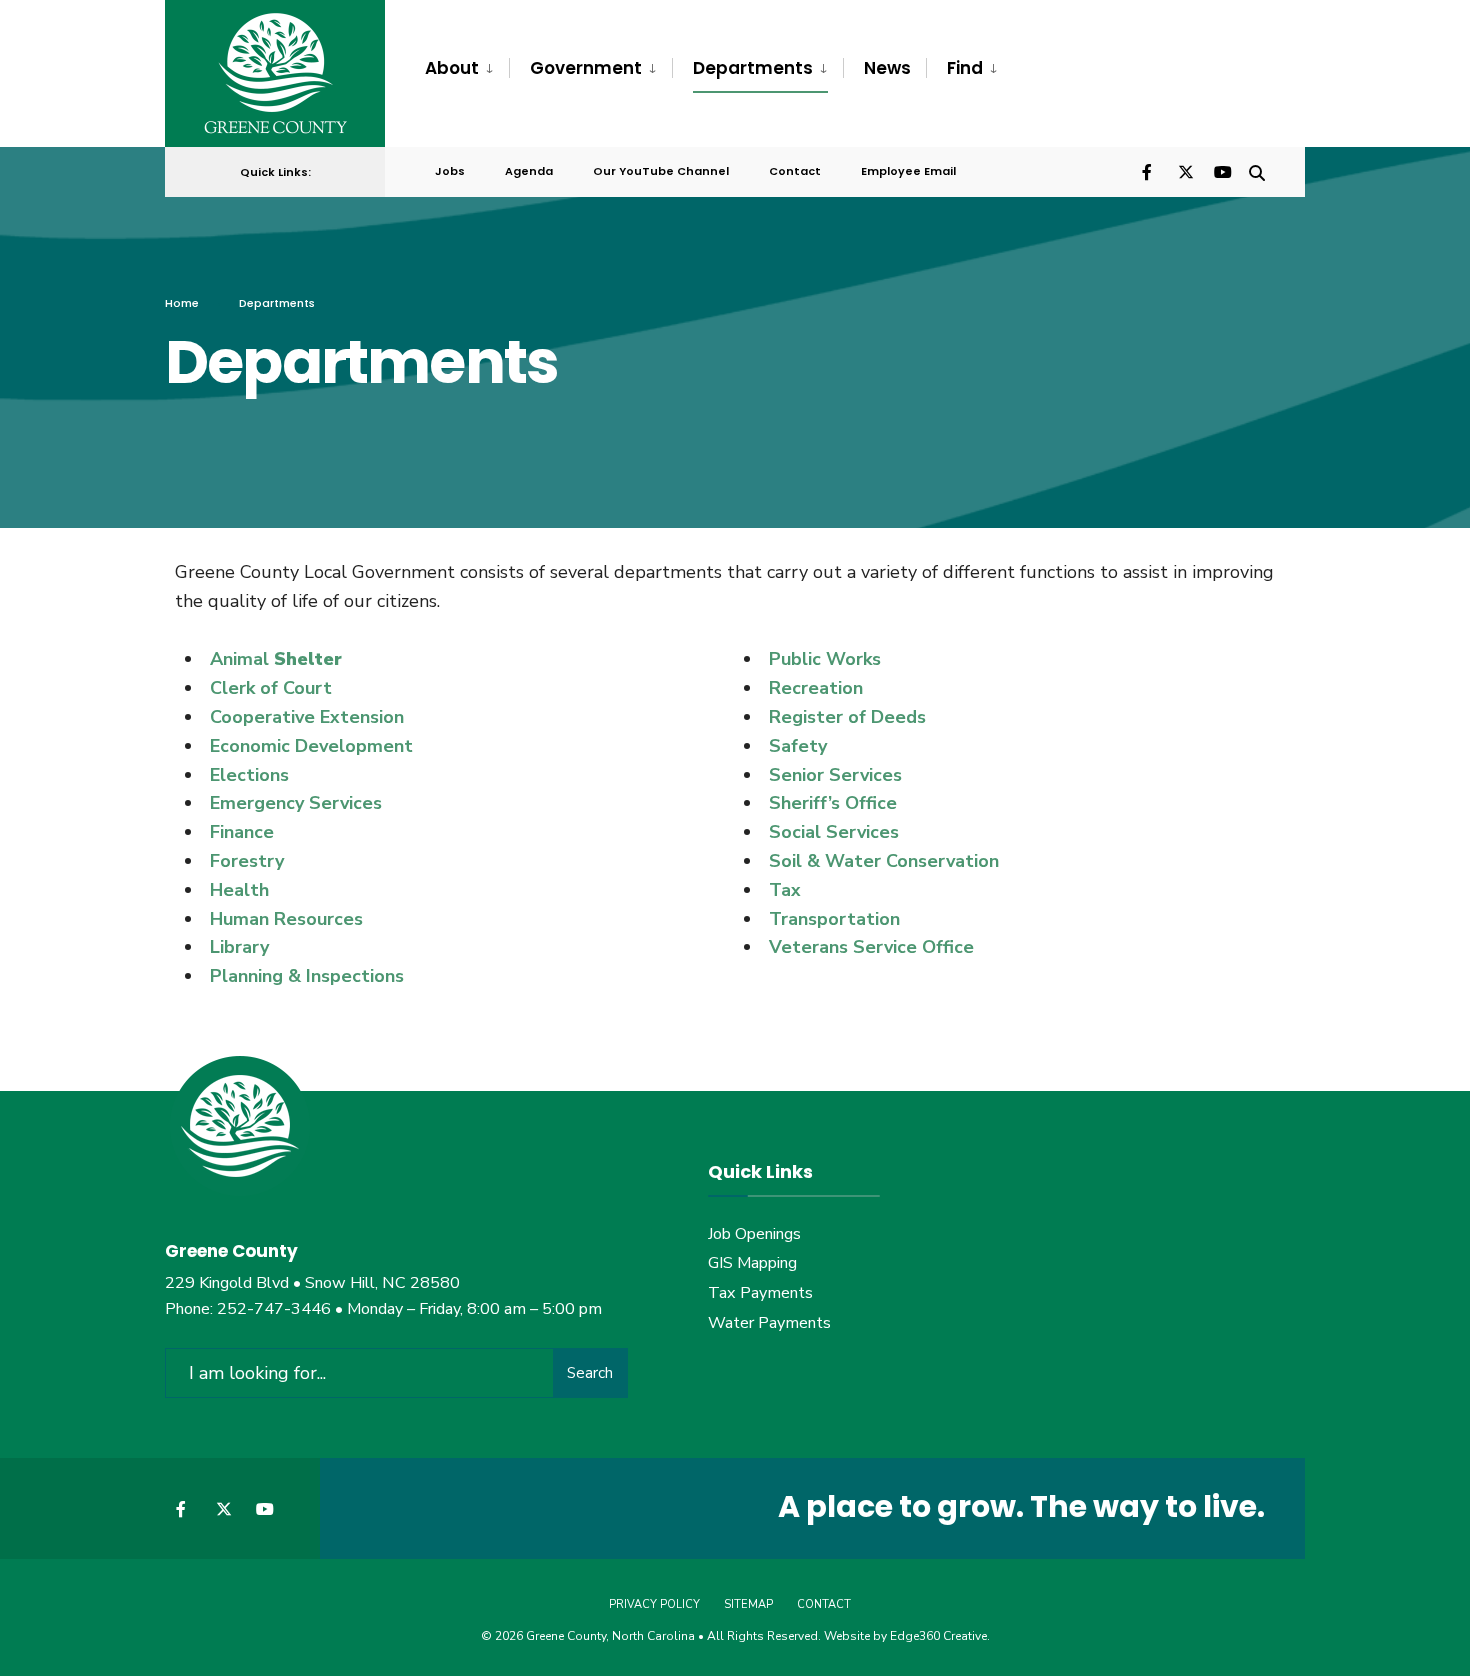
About (452, 68)
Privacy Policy (654, 1604)
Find (965, 68)
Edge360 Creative (938, 1636)
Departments (753, 68)
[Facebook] (1149, 170)
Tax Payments (760, 1293)
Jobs (450, 171)
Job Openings (754, 1234)
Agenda (529, 171)
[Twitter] (1185, 170)
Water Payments (769, 1323)
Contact (795, 171)
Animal (239, 659)
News (887, 68)
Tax (785, 890)
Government (586, 68)
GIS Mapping (752, 1263)
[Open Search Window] (1257, 170)
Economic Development (311, 746)
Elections (249, 775)
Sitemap (748, 1604)
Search (590, 1373)
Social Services (834, 832)
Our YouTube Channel (661, 171)
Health (239, 890)
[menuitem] (467, 69)
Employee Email (908, 171)
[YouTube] (1221, 170)
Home (182, 303)
